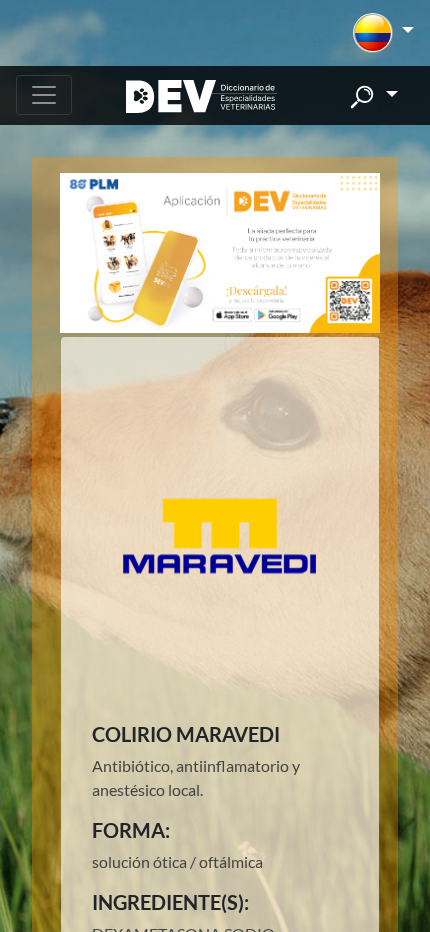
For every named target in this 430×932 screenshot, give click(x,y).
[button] (383, 33)
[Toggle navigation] (44, 95)
